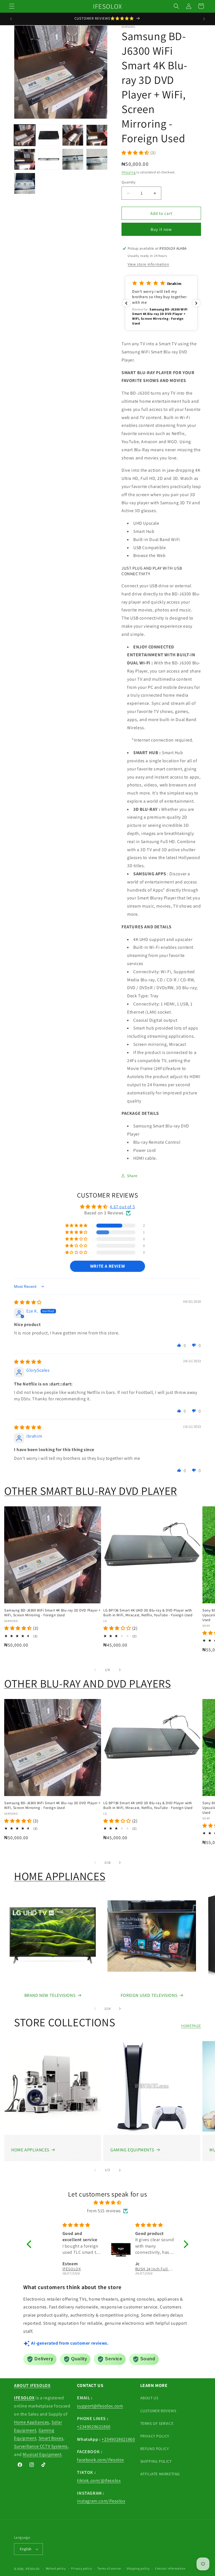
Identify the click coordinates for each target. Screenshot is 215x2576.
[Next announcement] (204, 19)
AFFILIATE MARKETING (160, 2474)
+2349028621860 (94, 2427)
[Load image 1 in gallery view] (25, 135)
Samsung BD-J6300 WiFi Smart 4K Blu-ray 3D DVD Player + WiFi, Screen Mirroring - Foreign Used (52, 1613)
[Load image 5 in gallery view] (25, 159)
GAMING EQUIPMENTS (132, 2150)
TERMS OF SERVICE (157, 2423)
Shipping (129, 172)
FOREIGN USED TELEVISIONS (149, 1995)
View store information (148, 264)
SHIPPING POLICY (156, 2461)
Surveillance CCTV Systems (41, 2446)
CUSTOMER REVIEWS (158, 2411)
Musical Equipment (42, 2454)
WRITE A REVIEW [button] (107, 1266)
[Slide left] (95, 1670)
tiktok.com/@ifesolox (99, 2481)
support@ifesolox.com (100, 2406)
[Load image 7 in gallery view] (73, 159)
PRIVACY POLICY (155, 2436)
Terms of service (109, 2568)
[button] (12, 6)
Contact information (170, 2568)
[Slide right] (120, 1670)
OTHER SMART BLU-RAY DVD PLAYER (91, 1491)
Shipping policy (138, 2568)
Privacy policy (81, 2568)
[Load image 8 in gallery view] (97, 159)
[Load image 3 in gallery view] (73, 135)
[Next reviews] (196, 303)
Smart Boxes (51, 2438)
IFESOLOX (33, 2569)
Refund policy (56, 2568)
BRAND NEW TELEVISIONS (50, 1995)
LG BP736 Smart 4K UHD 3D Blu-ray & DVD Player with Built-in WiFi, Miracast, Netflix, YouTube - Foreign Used (148, 1613)
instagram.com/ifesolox (101, 2501)
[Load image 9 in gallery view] (25, 183)
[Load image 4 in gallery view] (97, 135)
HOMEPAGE (191, 2026)
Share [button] (132, 1176)
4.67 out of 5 (122, 1207)
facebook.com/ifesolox (101, 2460)
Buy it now (161, 229)
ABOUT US (149, 2398)
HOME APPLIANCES (60, 1876)
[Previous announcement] (11, 19)
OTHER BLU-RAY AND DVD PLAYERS (87, 1683)
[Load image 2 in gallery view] (49, 135)
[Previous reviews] (126, 303)
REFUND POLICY (155, 2449)
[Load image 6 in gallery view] (49, 159)
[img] (28, 1302)
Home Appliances (32, 2422)
